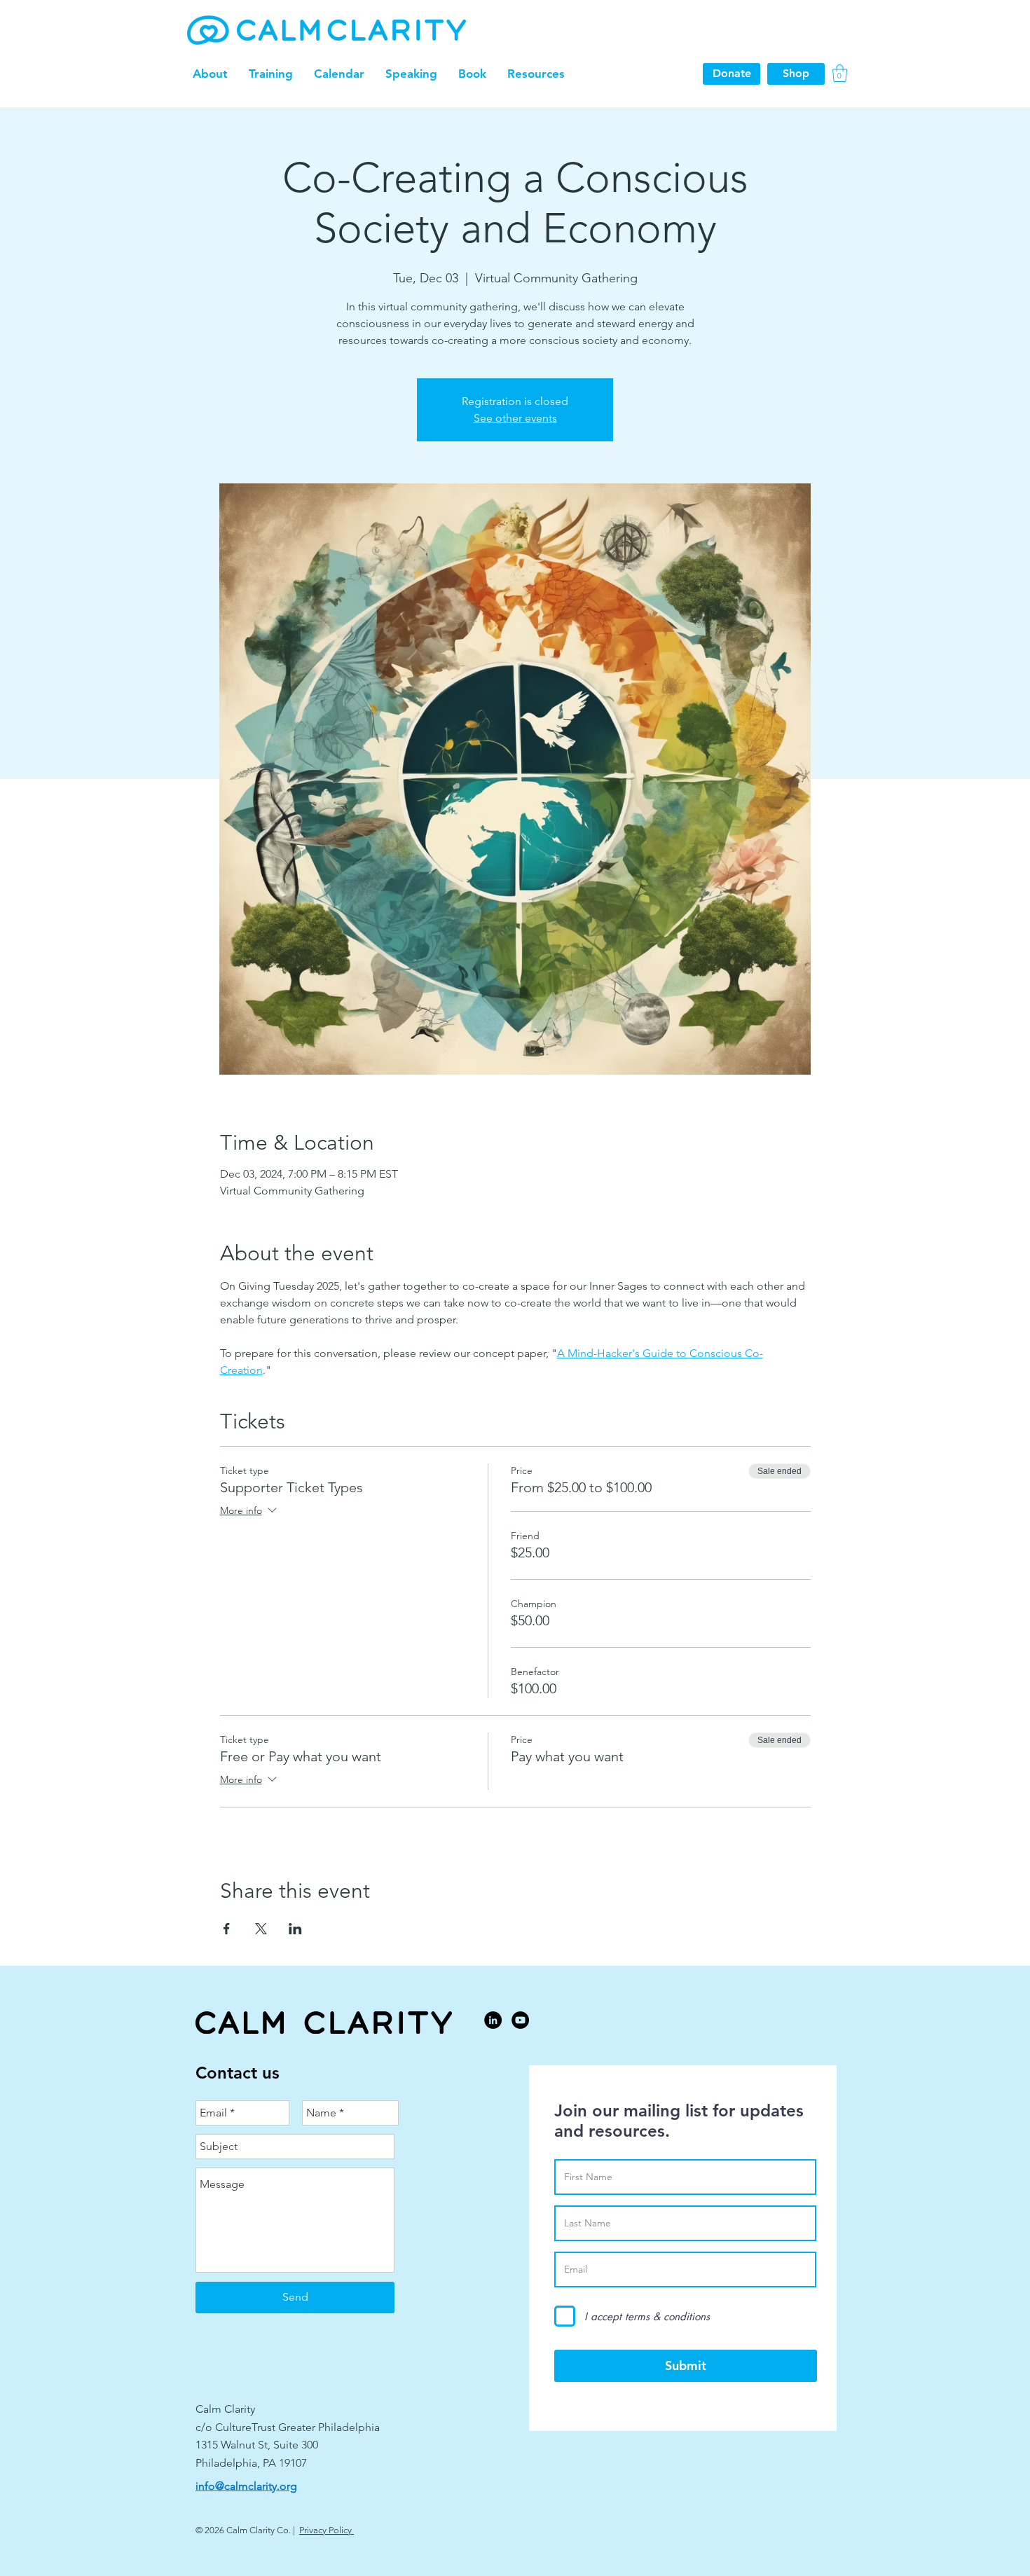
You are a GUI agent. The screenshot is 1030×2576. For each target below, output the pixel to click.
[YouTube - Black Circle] (520, 2020)
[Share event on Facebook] (227, 1929)
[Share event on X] (261, 1929)
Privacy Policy (327, 2530)
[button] (210, 74)
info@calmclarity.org (246, 2486)
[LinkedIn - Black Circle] (493, 2020)
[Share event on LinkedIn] (295, 1929)
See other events (515, 418)
